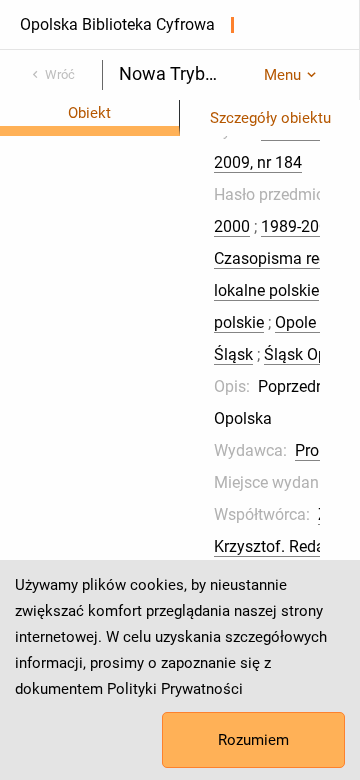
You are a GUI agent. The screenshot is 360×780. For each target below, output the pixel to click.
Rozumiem (253, 740)
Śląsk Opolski (312, 354)
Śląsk (233, 354)
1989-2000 (299, 226)
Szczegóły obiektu (270, 118)
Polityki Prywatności (175, 689)
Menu (282, 75)
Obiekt (89, 113)
